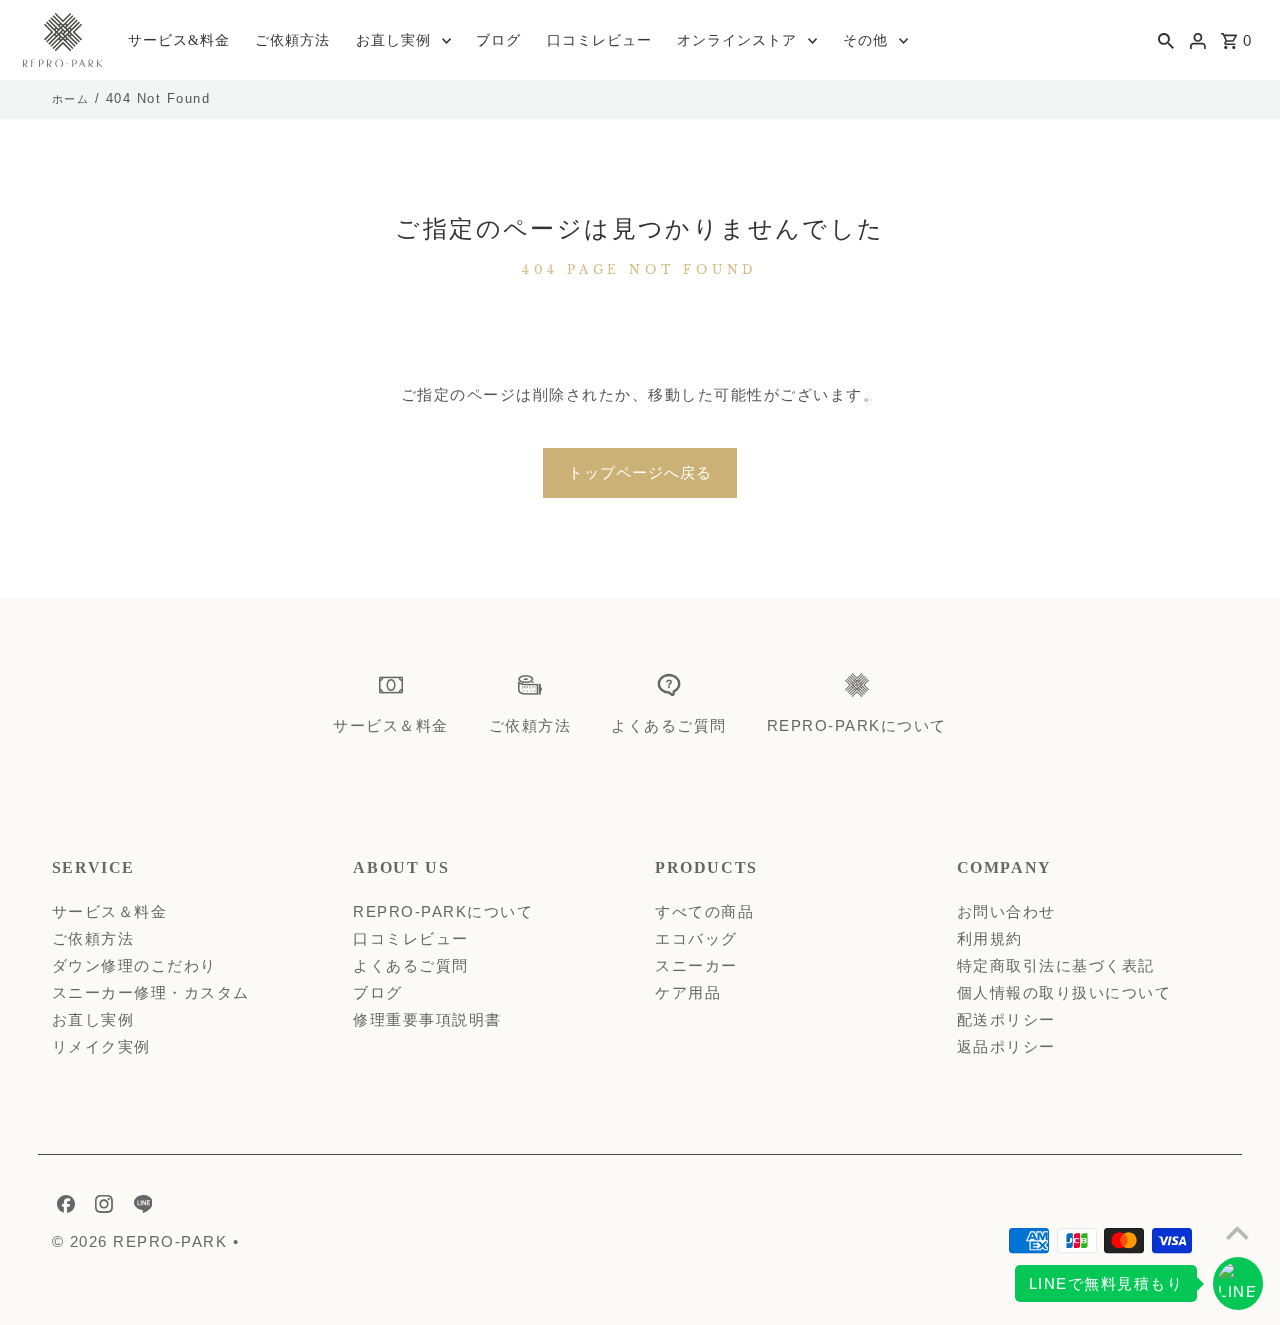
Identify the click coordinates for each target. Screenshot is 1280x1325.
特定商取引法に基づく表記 (1056, 965)
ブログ (498, 40)
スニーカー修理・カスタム (151, 992)
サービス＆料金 (110, 911)
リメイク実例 (101, 1046)
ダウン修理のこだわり (134, 965)
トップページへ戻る (640, 472)
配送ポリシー (1006, 1019)
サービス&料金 (179, 40)
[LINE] (141, 1208)
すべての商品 (704, 911)
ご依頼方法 (292, 40)
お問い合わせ (1006, 911)
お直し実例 (393, 40)
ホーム (71, 99)
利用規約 (990, 938)
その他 (865, 40)
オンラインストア (737, 40)
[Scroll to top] (1237, 1232)
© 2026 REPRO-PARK (142, 1241)
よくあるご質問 (411, 965)
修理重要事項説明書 (427, 1019)
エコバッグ (696, 938)
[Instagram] (101, 1208)
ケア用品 (688, 992)
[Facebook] (63, 1208)
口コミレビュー (599, 40)
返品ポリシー (1006, 1046)
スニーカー (696, 965)
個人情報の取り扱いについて (1064, 992)
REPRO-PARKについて (443, 911)
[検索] (1166, 40)
